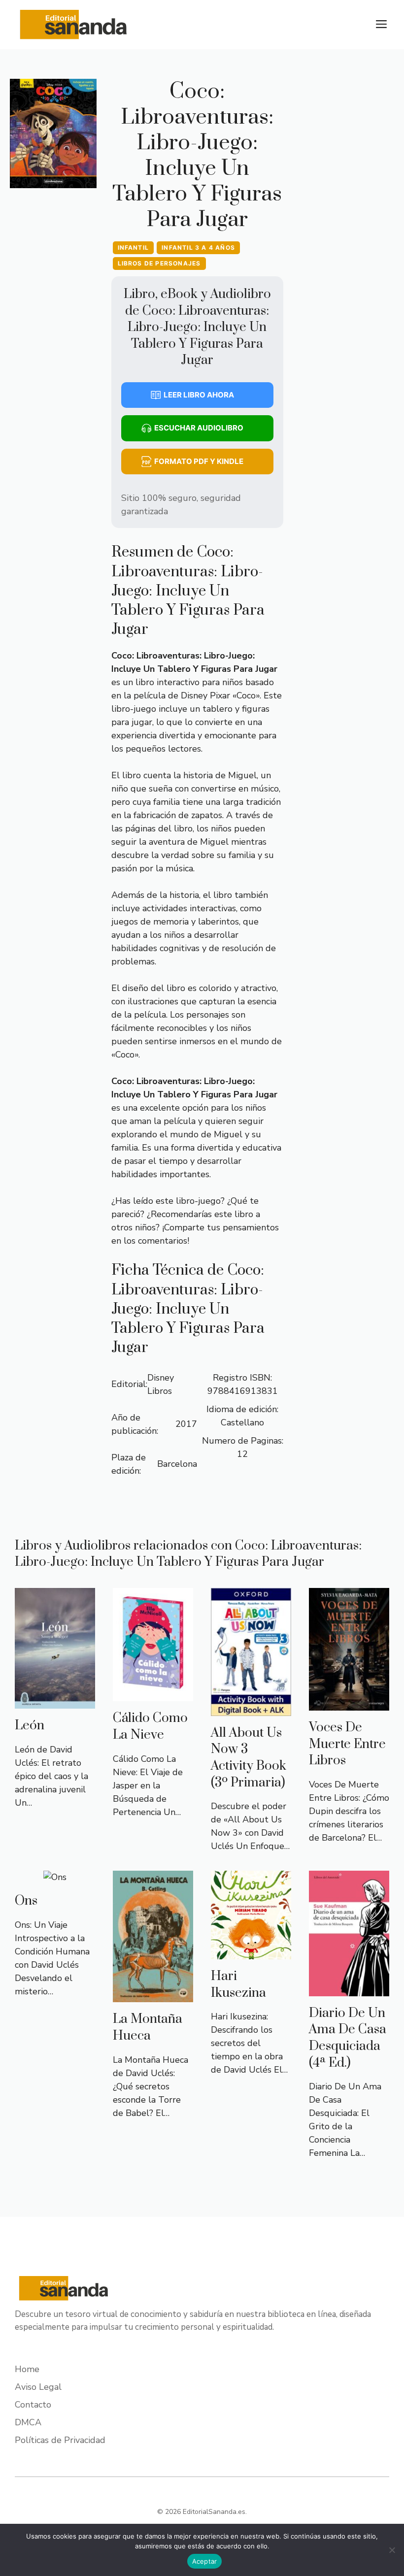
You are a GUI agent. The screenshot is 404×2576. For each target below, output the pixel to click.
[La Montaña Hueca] (153, 1995)
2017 (186, 1424)
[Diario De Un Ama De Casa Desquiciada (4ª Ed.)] (349, 1989)
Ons (26, 1901)
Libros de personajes (159, 263)
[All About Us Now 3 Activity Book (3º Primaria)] (251, 1709)
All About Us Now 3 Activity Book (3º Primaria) (249, 1758)
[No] (392, 2550)
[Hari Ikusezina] (251, 1952)
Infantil (134, 248)
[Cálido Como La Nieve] (153, 1694)
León (30, 1726)
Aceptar (205, 2561)
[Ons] (55, 1877)
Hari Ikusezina (238, 1985)
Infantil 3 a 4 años (198, 248)
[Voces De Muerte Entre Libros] (349, 1704)
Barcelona (177, 1464)
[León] (55, 1702)
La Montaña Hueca (148, 2028)
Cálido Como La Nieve (150, 1727)
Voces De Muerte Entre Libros (347, 1744)
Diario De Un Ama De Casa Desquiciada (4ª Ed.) (348, 2038)
